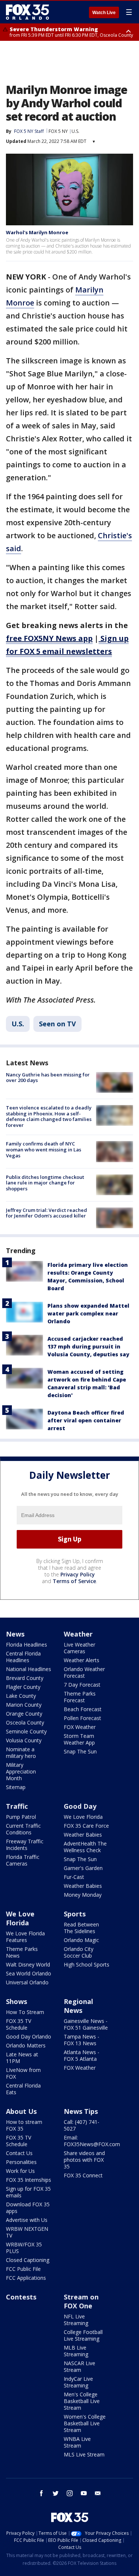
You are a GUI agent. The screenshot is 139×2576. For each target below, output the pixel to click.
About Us (21, 2111)
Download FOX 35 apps (28, 2208)
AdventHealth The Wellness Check (85, 1847)
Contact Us (19, 2153)
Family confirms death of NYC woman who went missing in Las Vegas (44, 1149)
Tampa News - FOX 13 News (82, 2040)
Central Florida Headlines (23, 1657)
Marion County (24, 1705)
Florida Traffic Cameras (23, 1860)
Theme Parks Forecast (80, 1697)
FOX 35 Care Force (86, 1826)
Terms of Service (74, 1581)
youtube (84, 2493)
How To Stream (25, 2012)
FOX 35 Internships (29, 2180)
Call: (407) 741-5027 (82, 2125)
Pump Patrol (21, 1817)
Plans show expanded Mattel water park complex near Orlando (88, 1313)
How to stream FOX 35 (24, 2125)
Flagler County (23, 1687)
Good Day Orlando (29, 2036)
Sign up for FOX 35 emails (28, 2192)
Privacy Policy (78, 1574)
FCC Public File (23, 2269)
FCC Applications (26, 2278)
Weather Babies (83, 1835)
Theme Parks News (22, 1952)
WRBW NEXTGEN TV (27, 2232)
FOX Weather (80, 1727)
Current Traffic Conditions (23, 1829)
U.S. (75, 131)
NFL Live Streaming (76, 2320)
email (98, 2493)
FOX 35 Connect (83, 2175)
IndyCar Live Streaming (78, 2382)
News (15, 1634)
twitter (56, 2493)
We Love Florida (83, 1817)
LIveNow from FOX (23, 2073)
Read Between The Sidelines (81, 1928)
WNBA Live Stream (77, 2442)
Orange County (24, 1714)
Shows (16, 2001)
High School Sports (87, 1964)
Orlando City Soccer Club (79, 1952)
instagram (70, 2493)
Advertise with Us (27, 2220)
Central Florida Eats (23, 2089)
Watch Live (104, 13)
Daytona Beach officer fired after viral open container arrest (86, 1420)
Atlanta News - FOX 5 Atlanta (82, 2055)
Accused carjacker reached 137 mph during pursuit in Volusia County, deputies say (88, 1346)
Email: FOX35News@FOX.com (92, 2141)
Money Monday (83, 1895)
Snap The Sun (80, 1751)
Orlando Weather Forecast (84, 1672)
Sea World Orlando (29, 1973)
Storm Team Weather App (79, 1739)
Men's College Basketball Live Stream (82, 2401)
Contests (21, 2297)
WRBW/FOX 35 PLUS (24, 2248)
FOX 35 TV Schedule (19, 2024)
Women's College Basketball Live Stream (85, 2423)
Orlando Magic (81, 1940)
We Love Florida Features (25, 1937)
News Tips (81, 2111)
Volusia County (24, 1740)
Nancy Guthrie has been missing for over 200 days (48, 1078)
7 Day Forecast (82, 1685)
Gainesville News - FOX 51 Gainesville (86, 2024)
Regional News (78, 2006)
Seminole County (26, 1731)
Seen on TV (57, 1024)
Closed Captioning (28, 2260)
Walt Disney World (28, 1964)
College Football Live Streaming (83, 2335)
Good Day (80, 1806)
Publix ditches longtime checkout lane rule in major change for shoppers (45, 1183)
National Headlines (29, 1669)
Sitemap (16, 1787)
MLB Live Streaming (76, 2351)
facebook (42, 2493)
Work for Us (20, 2171)
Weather (78, 1634)
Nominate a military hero (21, 1753)
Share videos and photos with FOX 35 (84, 2160)
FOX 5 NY (58, 131)
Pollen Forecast (82, 1718)
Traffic (17, 1806)
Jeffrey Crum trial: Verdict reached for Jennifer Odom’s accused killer (47, 1213)
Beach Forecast (83, 1709)
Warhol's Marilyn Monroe (37, 232)
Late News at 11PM (22, 2058)
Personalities (21, 2162)
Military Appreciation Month (21, 1771)
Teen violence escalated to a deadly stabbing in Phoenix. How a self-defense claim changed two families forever (49, 1116)
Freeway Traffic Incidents (25, 1845)
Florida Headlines (27, 1645)
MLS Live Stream (84, 2454)
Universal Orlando (27, 1982)
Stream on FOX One (81, 2301)
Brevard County (25, 1678)
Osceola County (25, 1722)
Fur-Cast (74, 1877)
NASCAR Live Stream (80, 2366)
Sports (75, 1914)
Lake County (21, 1696)
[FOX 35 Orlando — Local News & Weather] (27, 12)
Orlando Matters (26, 2045)
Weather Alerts (82, 1660)
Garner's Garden (83, 1868)
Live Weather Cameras (80, 1648)
